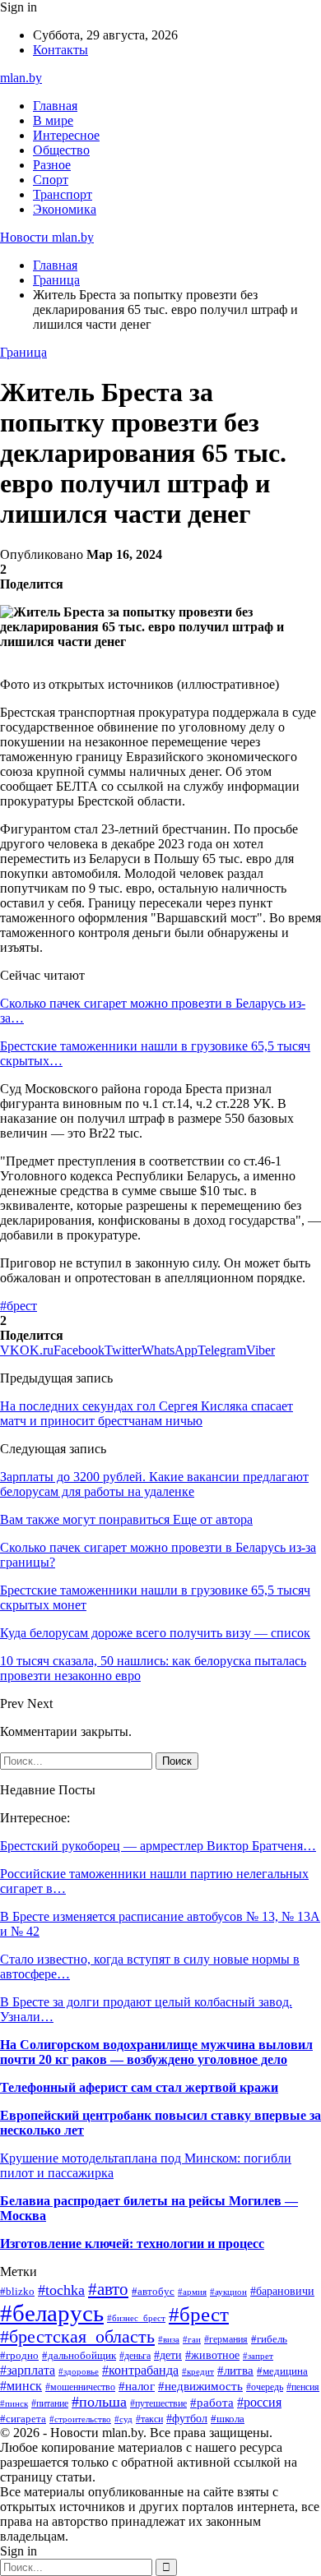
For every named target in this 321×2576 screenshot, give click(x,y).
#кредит (198, 2371)
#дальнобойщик (79, 2356)
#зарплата (28, 2370)
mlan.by (21, 78)
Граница (23, 352)
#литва (235, 2371)
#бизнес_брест (136, 2318)
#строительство (80, 2419)
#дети (168, 2355)
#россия (259, 2402)
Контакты (60, 50)
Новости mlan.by (47, 237)
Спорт (51, 180)
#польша (99, 2402)
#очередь (265, 2387)
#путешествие (158, 2403)
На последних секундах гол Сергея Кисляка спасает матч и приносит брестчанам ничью (147, 1413)
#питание (50, 2403)
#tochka (61, 2290)
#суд (123, 2419)
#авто (108, 2289)
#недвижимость (200, 2386)
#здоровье (79, 2371)
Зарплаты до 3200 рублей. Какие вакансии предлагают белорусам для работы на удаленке (154, 1484)
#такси (149, 2419)
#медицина (282, 2371)
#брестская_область (77, 2337)
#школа (228, 2419)
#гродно (19, 2356)
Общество (61, 150)
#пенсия (303, 2387)
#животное (212, 2355)
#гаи (192, 2339)
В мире (53, 120)
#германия (226, 2339)
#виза (169, 2339)
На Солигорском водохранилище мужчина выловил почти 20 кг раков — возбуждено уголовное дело (156, 2052)
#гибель (269, 2339)
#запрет (258, 2356)
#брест (19, 1306)
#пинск (14, 2403)
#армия (192, 2292)
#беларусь (52, 2313)
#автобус (153, 2291)
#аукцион (228, 2292)
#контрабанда (140, 2370)
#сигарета (23, 2419)
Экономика (65, 209)
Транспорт (63, 194)
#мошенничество (80, 2387)
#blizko (17, 2292)
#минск (21, 2386)
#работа (212, 2403)
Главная (55, 106)
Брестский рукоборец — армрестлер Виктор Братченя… (158, 1846)
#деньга (135, 2356)
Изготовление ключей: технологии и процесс (132, 2244)
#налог (137, 2386)
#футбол (187, 2418)
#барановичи (282, 2291)
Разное (52, 165)
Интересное (66, 135)
